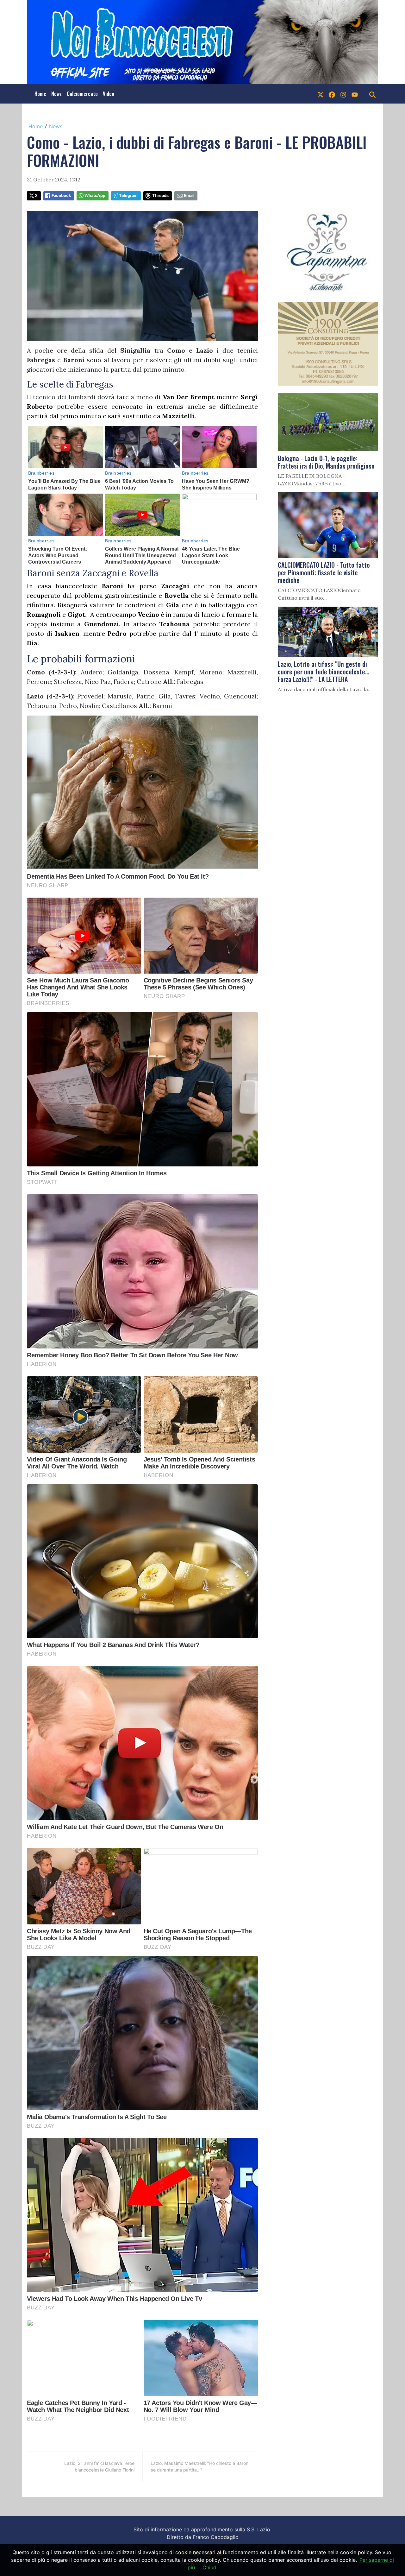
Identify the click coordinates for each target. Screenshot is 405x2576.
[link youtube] (355, 94)
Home (40, 94)
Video (109, 94)
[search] (372, 94)
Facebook (61, 196)
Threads (160, 196)
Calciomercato (82, 94)
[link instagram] (343, 94)
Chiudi (210, 2567)
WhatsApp (95, 196)
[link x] (321, 94)
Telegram (128, 196)
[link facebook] (332, 94)
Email (189, 196)
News (56, 94)
